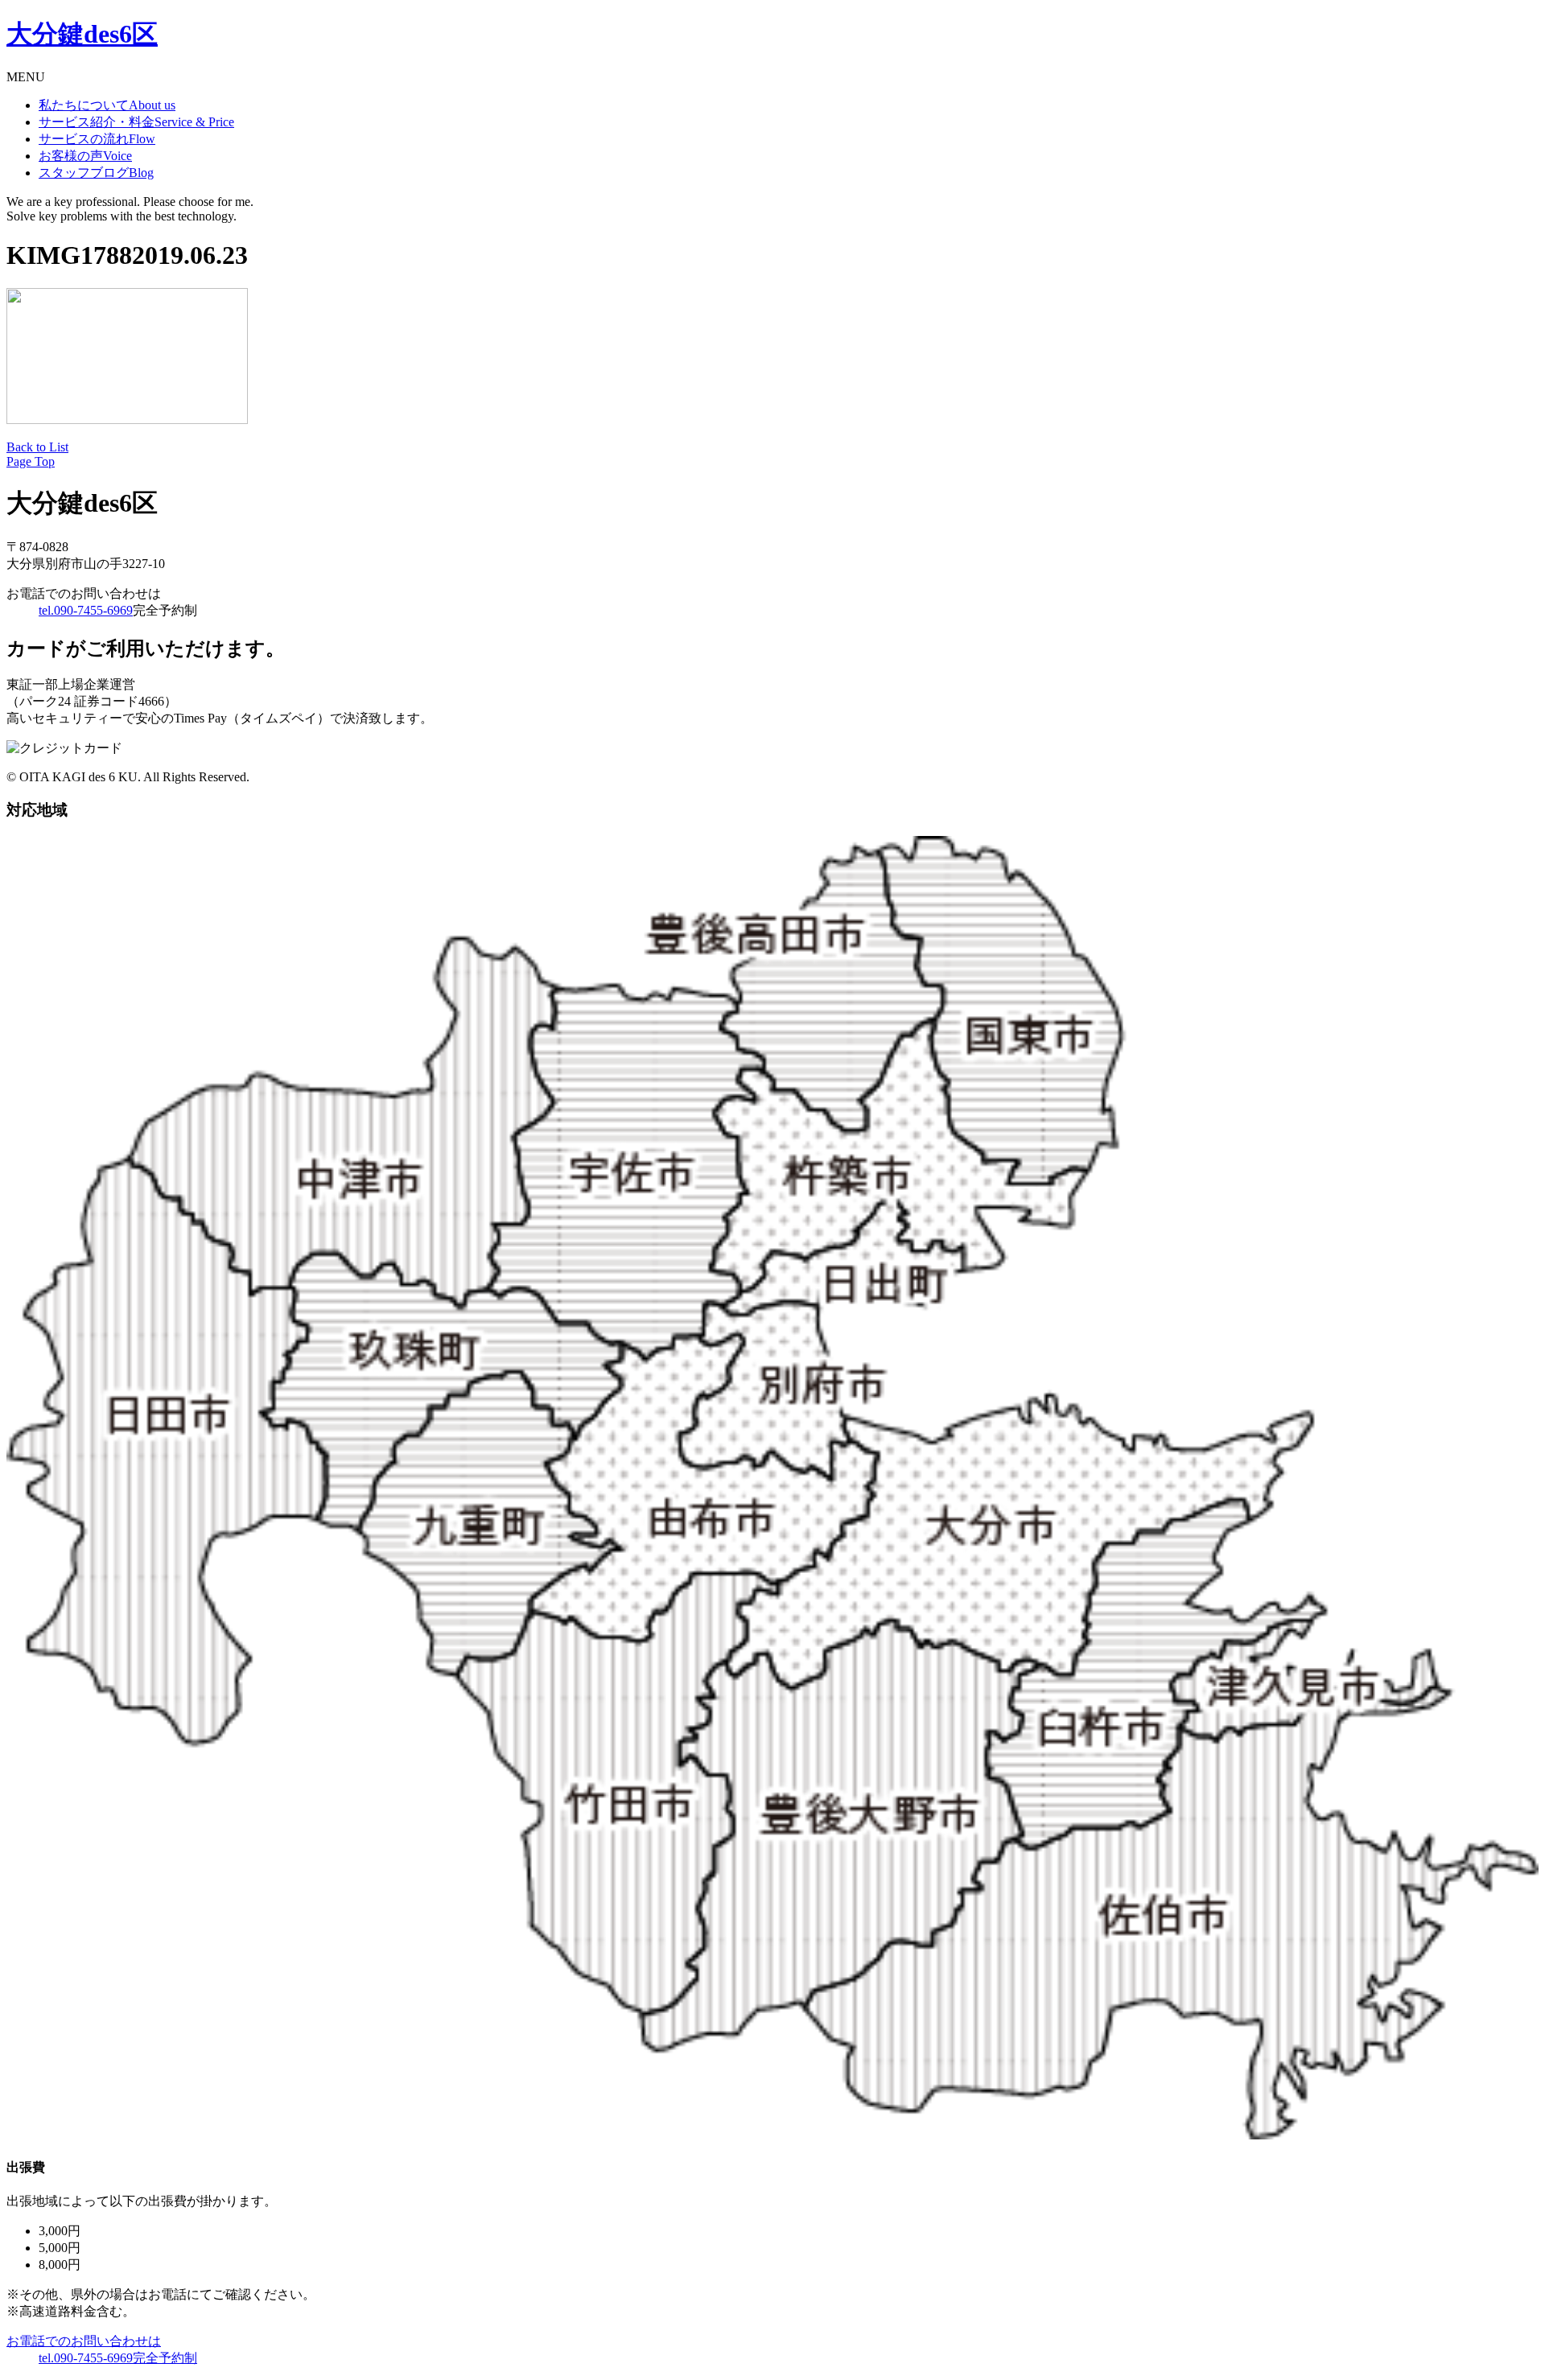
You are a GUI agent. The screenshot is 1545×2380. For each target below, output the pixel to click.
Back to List (37, 447)
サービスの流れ (97, 139)
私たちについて (107, 105)
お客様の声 (85, 156)
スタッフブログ (96, 173)
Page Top (31, 461)
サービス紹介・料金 (136, 122)
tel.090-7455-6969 (86, 610)
